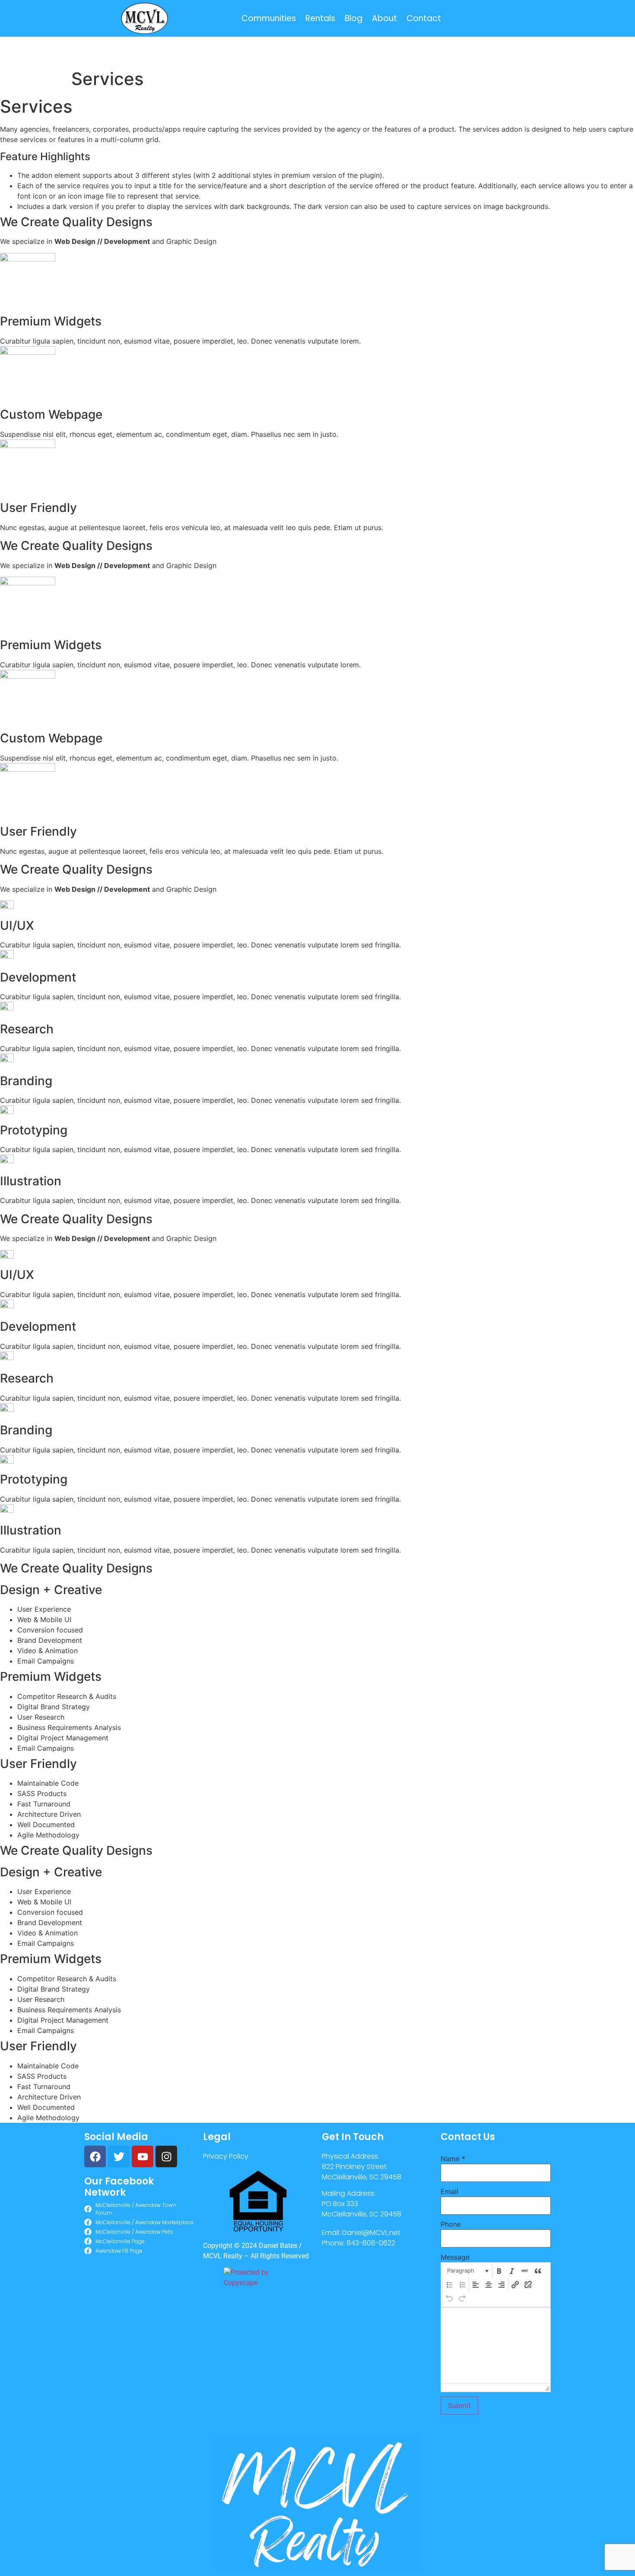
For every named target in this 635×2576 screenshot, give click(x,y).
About (384, 18)
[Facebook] (95, 2156)
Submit (459, 2406)
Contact (424, 18)
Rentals (320, 18)
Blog (354, 18)
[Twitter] (119, 2156)
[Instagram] (166, 2156)
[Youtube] (143, 2156)
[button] (467, 2271)
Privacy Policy (226, 2156)
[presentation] (467, 2271)
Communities (269, 18)
